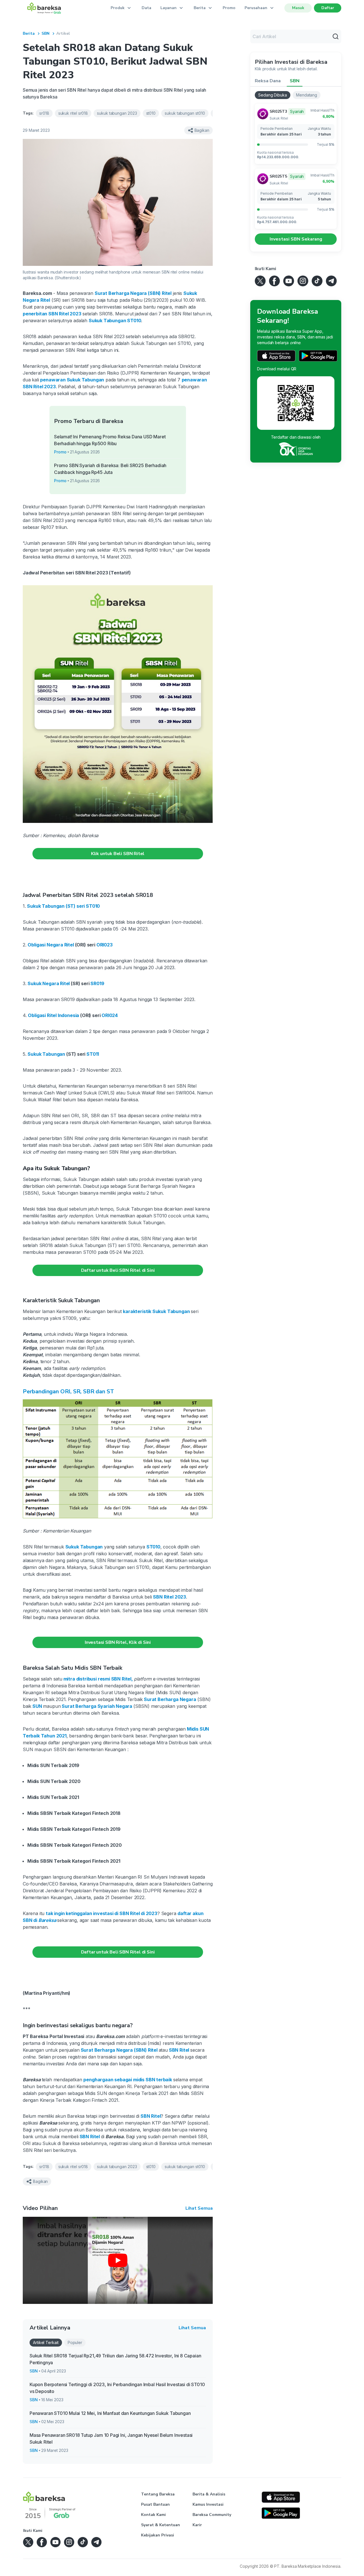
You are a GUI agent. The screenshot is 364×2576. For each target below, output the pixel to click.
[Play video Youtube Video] (118, 2260)
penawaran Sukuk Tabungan (72, 380)
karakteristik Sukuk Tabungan (157, 1311)
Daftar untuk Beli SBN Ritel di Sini (118, 1270)
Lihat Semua (199, 2208)
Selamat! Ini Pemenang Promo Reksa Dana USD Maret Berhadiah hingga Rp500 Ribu (110, 440)
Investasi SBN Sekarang (296, 239)
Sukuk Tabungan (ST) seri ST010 (63, 906)
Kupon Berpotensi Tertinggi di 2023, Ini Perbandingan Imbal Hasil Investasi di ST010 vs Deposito (117, 2388)
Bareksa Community (212, 2515)
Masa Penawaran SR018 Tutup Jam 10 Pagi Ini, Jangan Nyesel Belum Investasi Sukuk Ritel (111, 2439)
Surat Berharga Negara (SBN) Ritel (133, 293)
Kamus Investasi (208, 2504)
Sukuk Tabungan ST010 (115, 321)
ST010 (153, 1547)
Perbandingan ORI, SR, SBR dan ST (68, 1391)
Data (146, 8)
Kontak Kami (153, 2515)
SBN (45, 33)
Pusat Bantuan (155, 2504)
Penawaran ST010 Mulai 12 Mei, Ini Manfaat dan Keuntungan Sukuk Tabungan (110, 2413)
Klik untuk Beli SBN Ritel (118, 854)
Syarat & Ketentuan (161, 2525)
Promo (229, 8)
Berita (29, 33)
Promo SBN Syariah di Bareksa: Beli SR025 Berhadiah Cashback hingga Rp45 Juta (110, 469)
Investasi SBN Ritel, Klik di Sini (118, 1642)
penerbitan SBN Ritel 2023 (52, 314)
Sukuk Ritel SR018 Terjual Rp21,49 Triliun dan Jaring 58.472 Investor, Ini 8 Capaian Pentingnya (115, 2359)
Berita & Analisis (209, 2494)
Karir (197, 2525)
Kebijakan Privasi (158, 2535)
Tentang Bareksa (158, 2494)
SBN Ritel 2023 (169, 1597)
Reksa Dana (268, 81)
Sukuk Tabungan (84, 1547)
